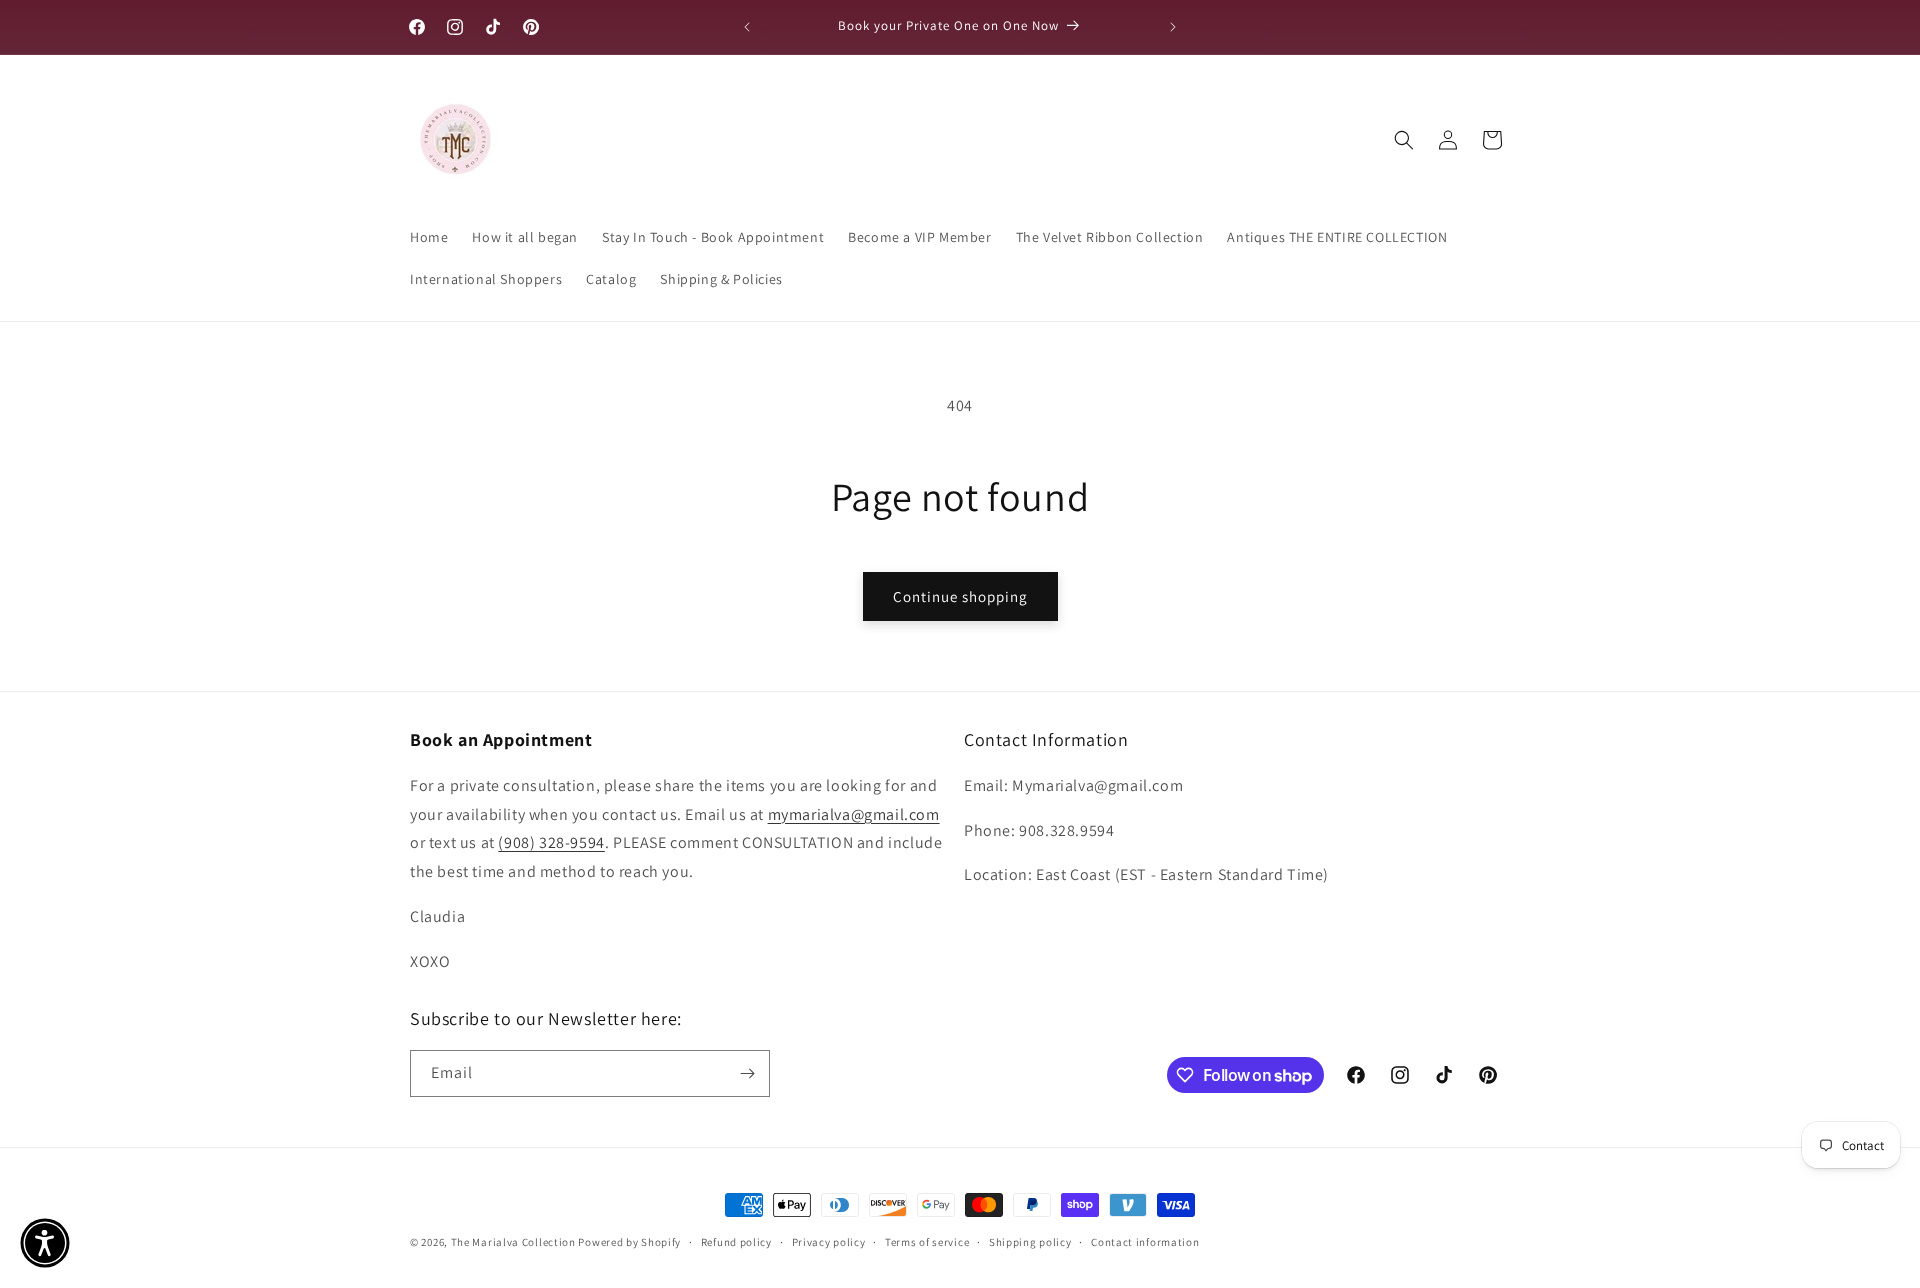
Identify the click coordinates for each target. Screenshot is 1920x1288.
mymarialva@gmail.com (854, 814)
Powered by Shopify (629, 1242)
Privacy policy (829, 1242)
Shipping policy (1030, 1242)
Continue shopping (960, 596)
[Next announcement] (1173, 27)
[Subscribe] (747, 1073)
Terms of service (927, 1242)
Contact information (1145, 1242)
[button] (1404, 140)
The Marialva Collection (513, 1242)
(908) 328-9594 (551, 842)
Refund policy (736, 1242)
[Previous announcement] (747, 27)
